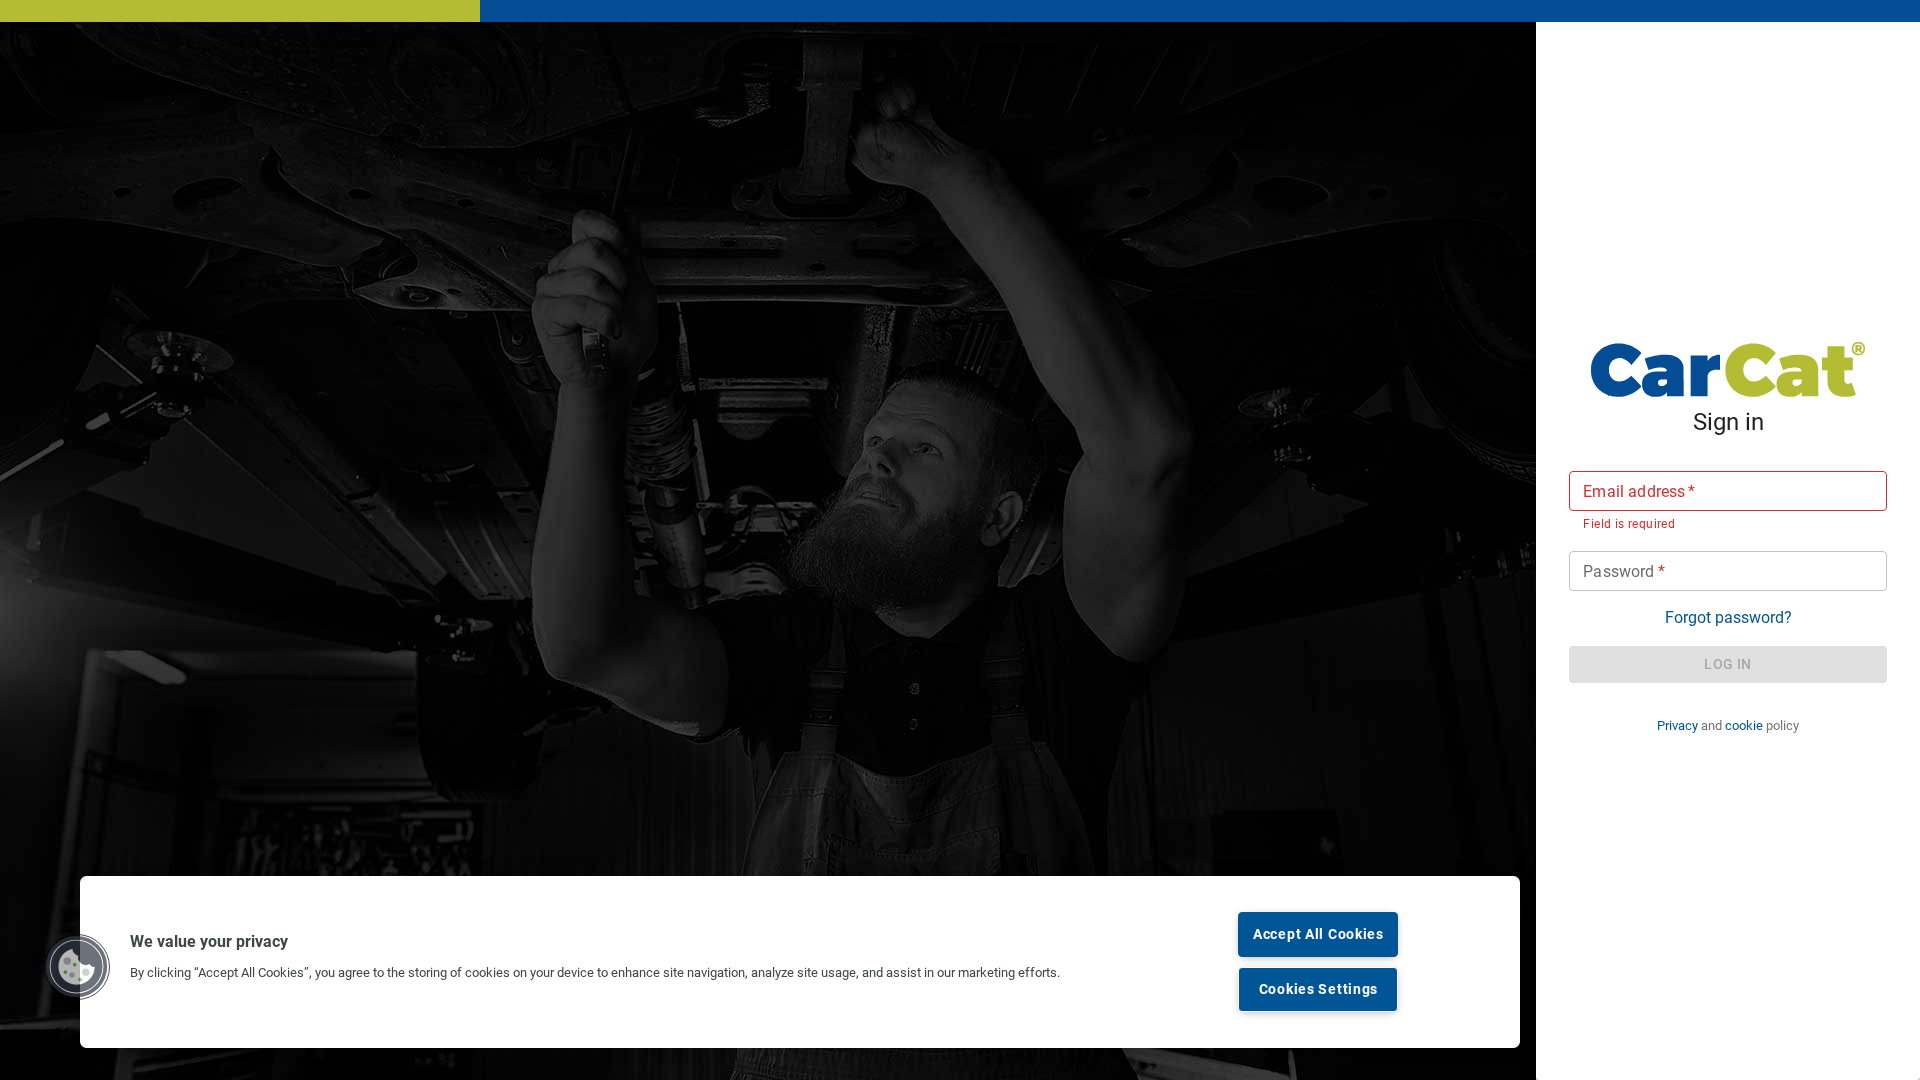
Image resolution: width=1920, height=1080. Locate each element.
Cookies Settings (1319, 989)
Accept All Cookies (1318, 934)
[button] (77, 967)
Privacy (1677, 725)
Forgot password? (1728, 617)
